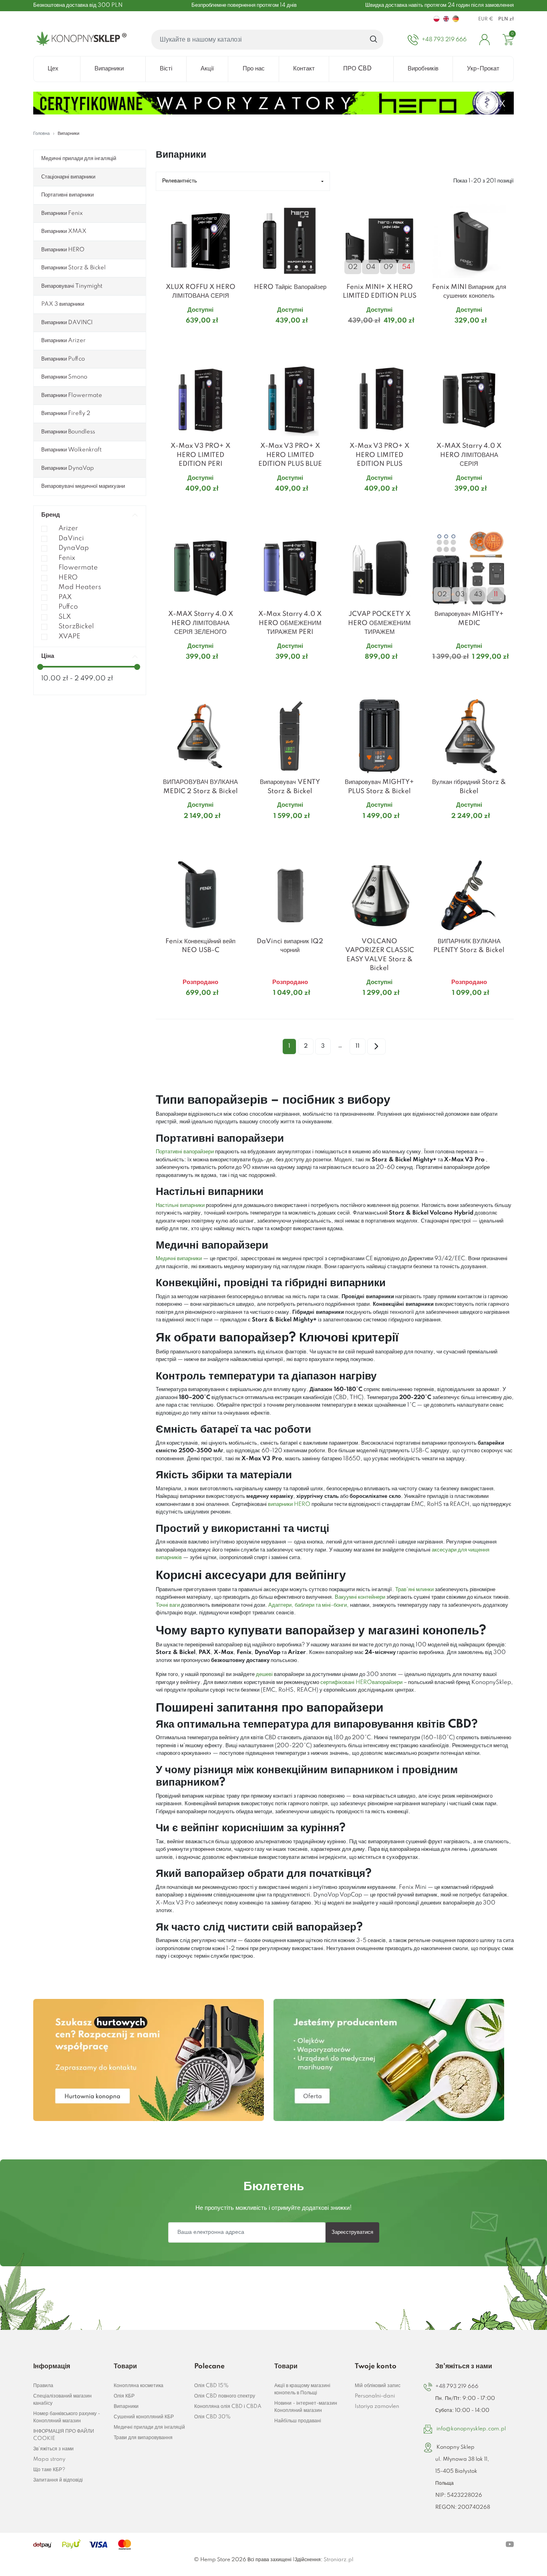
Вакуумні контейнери (360, 1597)
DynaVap (74, 548)
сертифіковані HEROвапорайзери (362, 1682)
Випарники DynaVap (67, 468)
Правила (43, 2386)
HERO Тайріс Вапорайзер (290, 287)
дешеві (264, 1674)
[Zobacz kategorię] (149, 2060)
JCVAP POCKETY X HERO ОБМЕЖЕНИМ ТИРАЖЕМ (379, 623)
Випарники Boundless (68, 432)
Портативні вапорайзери (185, 1152)
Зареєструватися (352, 2232)
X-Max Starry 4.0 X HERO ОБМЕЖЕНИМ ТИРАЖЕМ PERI (290, 623)
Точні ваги (168, 1605)
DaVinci (71, 538)
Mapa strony (49, 2459)
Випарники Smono (64, 377)
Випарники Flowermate (72, 395)
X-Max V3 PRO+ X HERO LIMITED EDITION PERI (200, 455)
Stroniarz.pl (338, 2560)
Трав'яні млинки (414, 1590)
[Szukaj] (374, 40)
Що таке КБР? (49, 2470)
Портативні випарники (67, 195)
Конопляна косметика (139, 2386)
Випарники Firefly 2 (66, 413)
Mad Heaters (80, 587)
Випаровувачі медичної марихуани (83, 486)
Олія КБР (124, 2396)
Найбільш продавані (298, 2421)
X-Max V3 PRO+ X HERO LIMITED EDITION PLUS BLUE (290, 455)
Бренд (51, 515)
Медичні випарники (179, 1259)
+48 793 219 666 (457, 2387)
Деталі (191, 336)
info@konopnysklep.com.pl (471, 2429)
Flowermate (78, 568)
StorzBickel (76, 626)
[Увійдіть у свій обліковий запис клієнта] (485, 40)
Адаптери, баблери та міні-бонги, (309, 1605)
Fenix (67, 558)
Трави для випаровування (143, 2438)
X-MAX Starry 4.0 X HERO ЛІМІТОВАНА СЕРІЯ (469, 455)
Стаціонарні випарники (68, 177)
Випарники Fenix (62, 213)
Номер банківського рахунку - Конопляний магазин (67, 2417)
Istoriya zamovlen (377, 2407)
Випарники (126, 2407)
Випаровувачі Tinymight (72, 286)
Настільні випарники (180, 1205)
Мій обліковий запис (378, 2386)
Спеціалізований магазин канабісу (62, 2400)
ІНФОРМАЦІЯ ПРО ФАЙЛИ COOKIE (64, 2435)
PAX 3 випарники (63, 304)
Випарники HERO (63, 250)
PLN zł (506, 19)
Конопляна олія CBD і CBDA (228, 2407)
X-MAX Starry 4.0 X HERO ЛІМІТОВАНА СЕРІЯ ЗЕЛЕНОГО (201, 623)
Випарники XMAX (64, 231)
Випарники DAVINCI (67, 323)
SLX (65, 617)
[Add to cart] (235, 337)
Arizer (68, 528)
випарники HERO (289, 1504)
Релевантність (180, 181)
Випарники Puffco (63, 359)
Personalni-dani (375, 2396)
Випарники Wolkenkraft (71, 450)
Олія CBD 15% (211, 2386)
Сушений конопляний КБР (144, 2417)
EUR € (486, 19)
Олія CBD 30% (212, 2417)
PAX (65, 597)
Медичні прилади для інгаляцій (79, 158)
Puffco (68, 607)
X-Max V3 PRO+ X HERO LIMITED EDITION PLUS (379, 455)
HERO (68, 578)
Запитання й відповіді (58, 2480)
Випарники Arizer (63, 341)
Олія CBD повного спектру (225, 2396)
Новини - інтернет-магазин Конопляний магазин (306, 2407)
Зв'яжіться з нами (53, 2449)
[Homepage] (80, 40)
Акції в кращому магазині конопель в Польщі (302, 2389)
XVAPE (69, 636)
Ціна (48, 656)
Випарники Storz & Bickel (73, 268)
